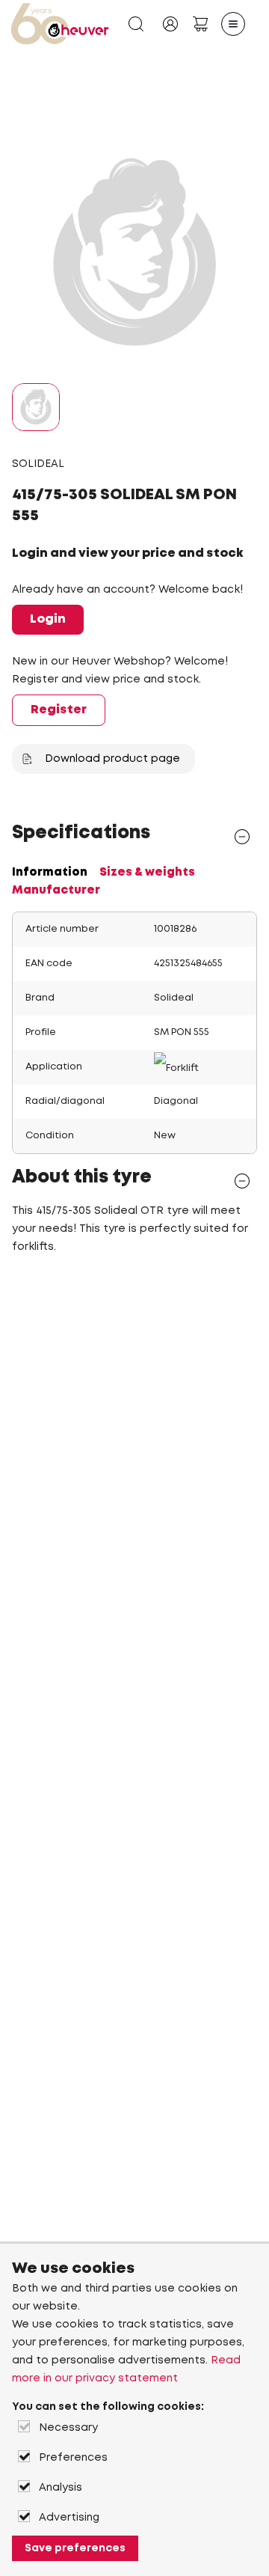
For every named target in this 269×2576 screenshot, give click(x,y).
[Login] (170, 24)
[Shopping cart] (200, 24)
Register (59, 710)
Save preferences (75, 2548)
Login (48, 619)
